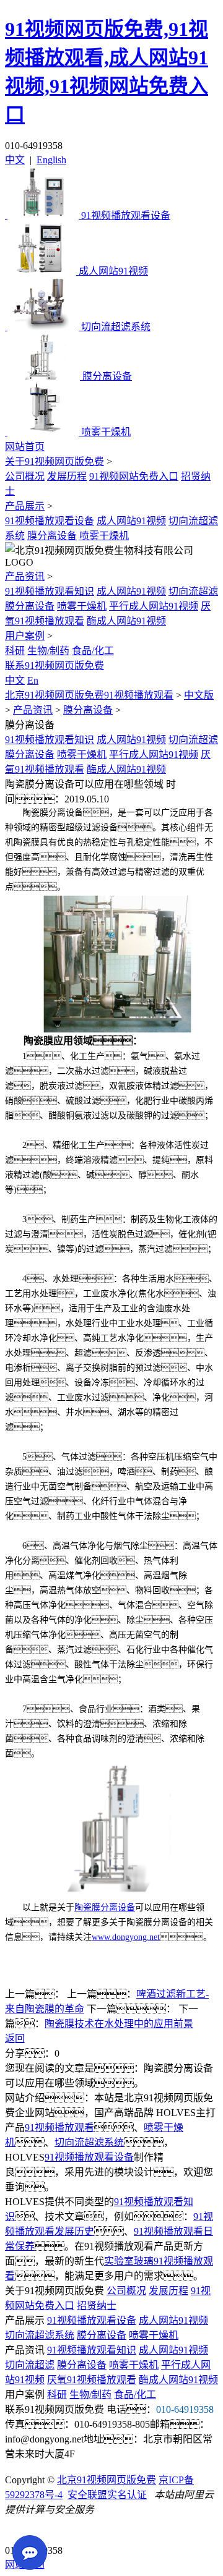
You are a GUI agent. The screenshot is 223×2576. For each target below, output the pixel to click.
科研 (15, 651)
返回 (15, 2038)
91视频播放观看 (59, 2128)
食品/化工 (93, 651)
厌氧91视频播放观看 (92, 2380)
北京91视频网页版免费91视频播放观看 (89, 695)
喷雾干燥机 (104, 536)
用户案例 (25, 636)
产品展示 (25, 506)
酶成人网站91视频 (126, 621)
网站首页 (25, 447)
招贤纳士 (97, 2306)
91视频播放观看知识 (50, 591)
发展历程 (67, 476)
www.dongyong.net (126, 1937)
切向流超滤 (193, 591)
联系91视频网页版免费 (55, 665)
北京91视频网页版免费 (107, 2480)
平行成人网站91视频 (154, 606)
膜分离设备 (52, 536)
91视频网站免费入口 (134, 476)
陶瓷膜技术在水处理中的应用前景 (119, 2024)
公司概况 (25, 476)
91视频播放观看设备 (50, 521)
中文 (15, 160)
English (51, 160)
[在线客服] (19, 2531)
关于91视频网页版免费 (55, 461)
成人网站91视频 (131, 521)
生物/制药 (48, 651)
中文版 (199, 695)
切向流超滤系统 (89, 2142)
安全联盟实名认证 (107, 2495)
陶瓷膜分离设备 (105, 1907)
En (33, 680)
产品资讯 (25, 576)
